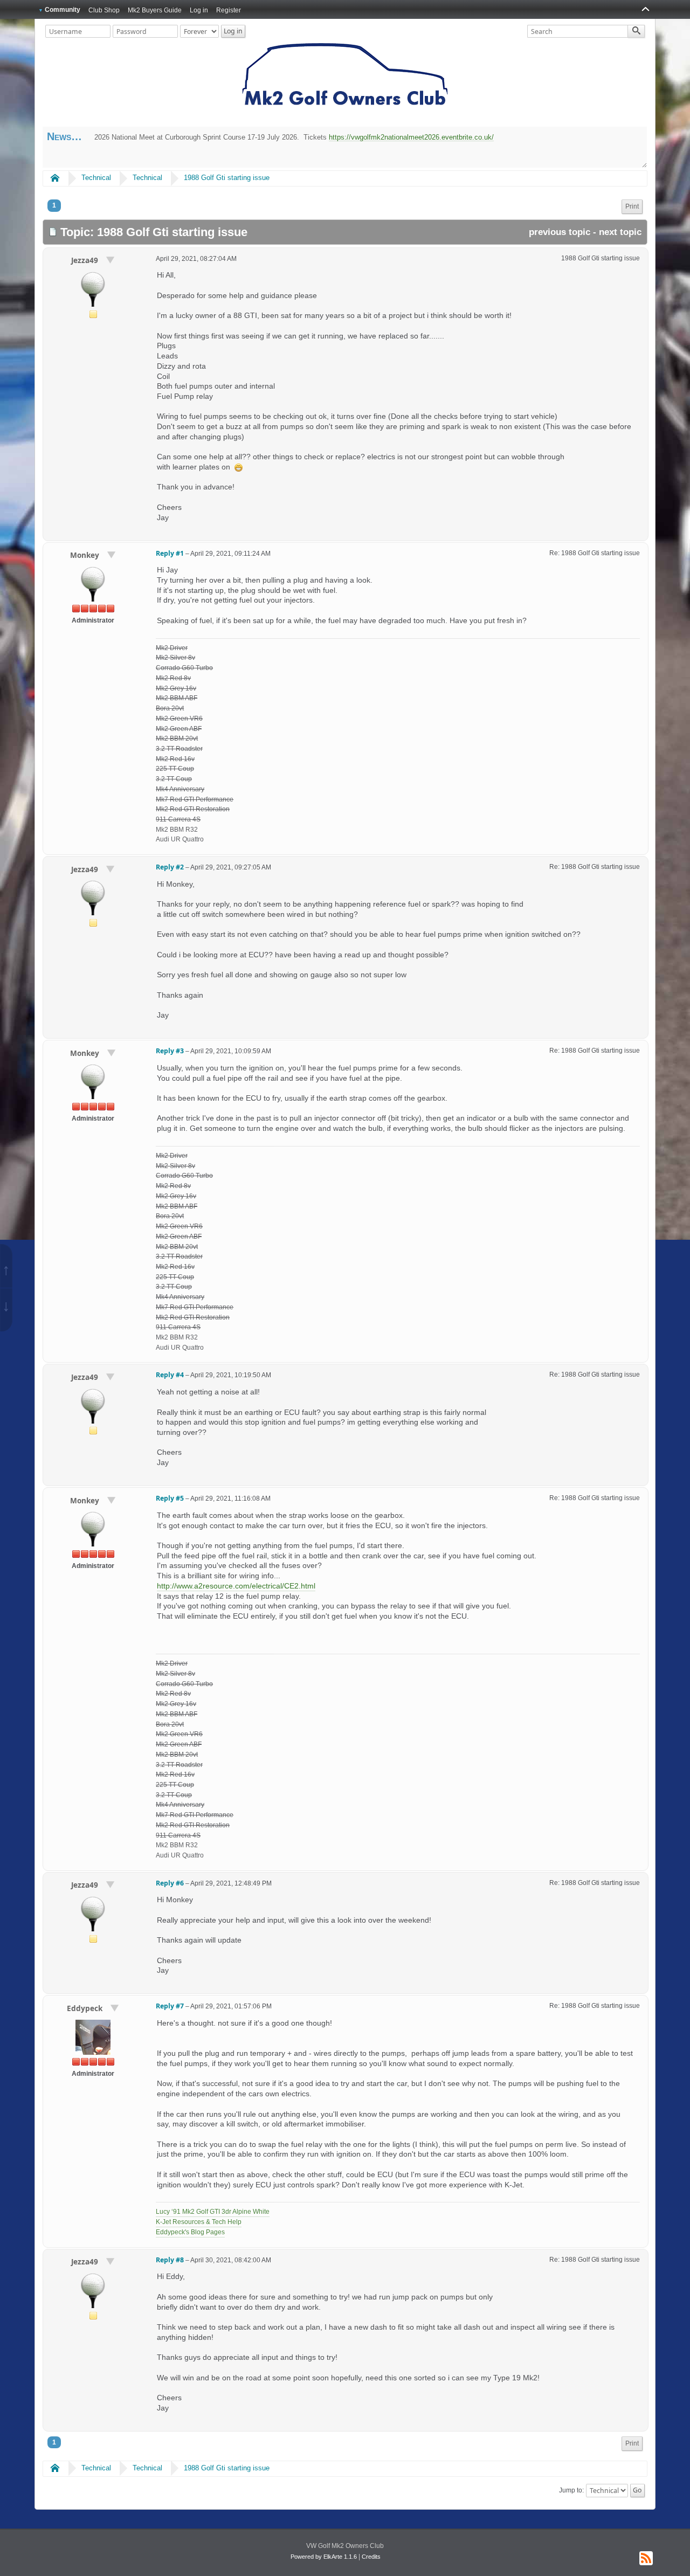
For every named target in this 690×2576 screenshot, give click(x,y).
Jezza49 (86, 260)
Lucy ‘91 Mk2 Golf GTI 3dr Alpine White (213, 2212)
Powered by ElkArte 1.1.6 (324, 2557)
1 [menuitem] (54, 205)
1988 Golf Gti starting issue (227, 178)
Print (632, 206)
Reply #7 (170, 2006)
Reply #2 (170, 867)
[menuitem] (632, 207)
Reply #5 (170, 1498)
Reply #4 (170, 1375)
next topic (620, 232)
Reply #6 (170, 1883)
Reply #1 (170, 553)
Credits (371, 2557)
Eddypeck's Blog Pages (190, 2232)
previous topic (560, 232)
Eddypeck (86, 2008)
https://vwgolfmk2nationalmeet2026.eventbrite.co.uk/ (411, 137)
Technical (96, 178)
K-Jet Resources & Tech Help (199, 2222)
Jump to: (571, 2490)
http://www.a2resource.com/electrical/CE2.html (236, 1586)
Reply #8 (170, 2260)
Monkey (86, 555)
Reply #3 (170, 1051)
